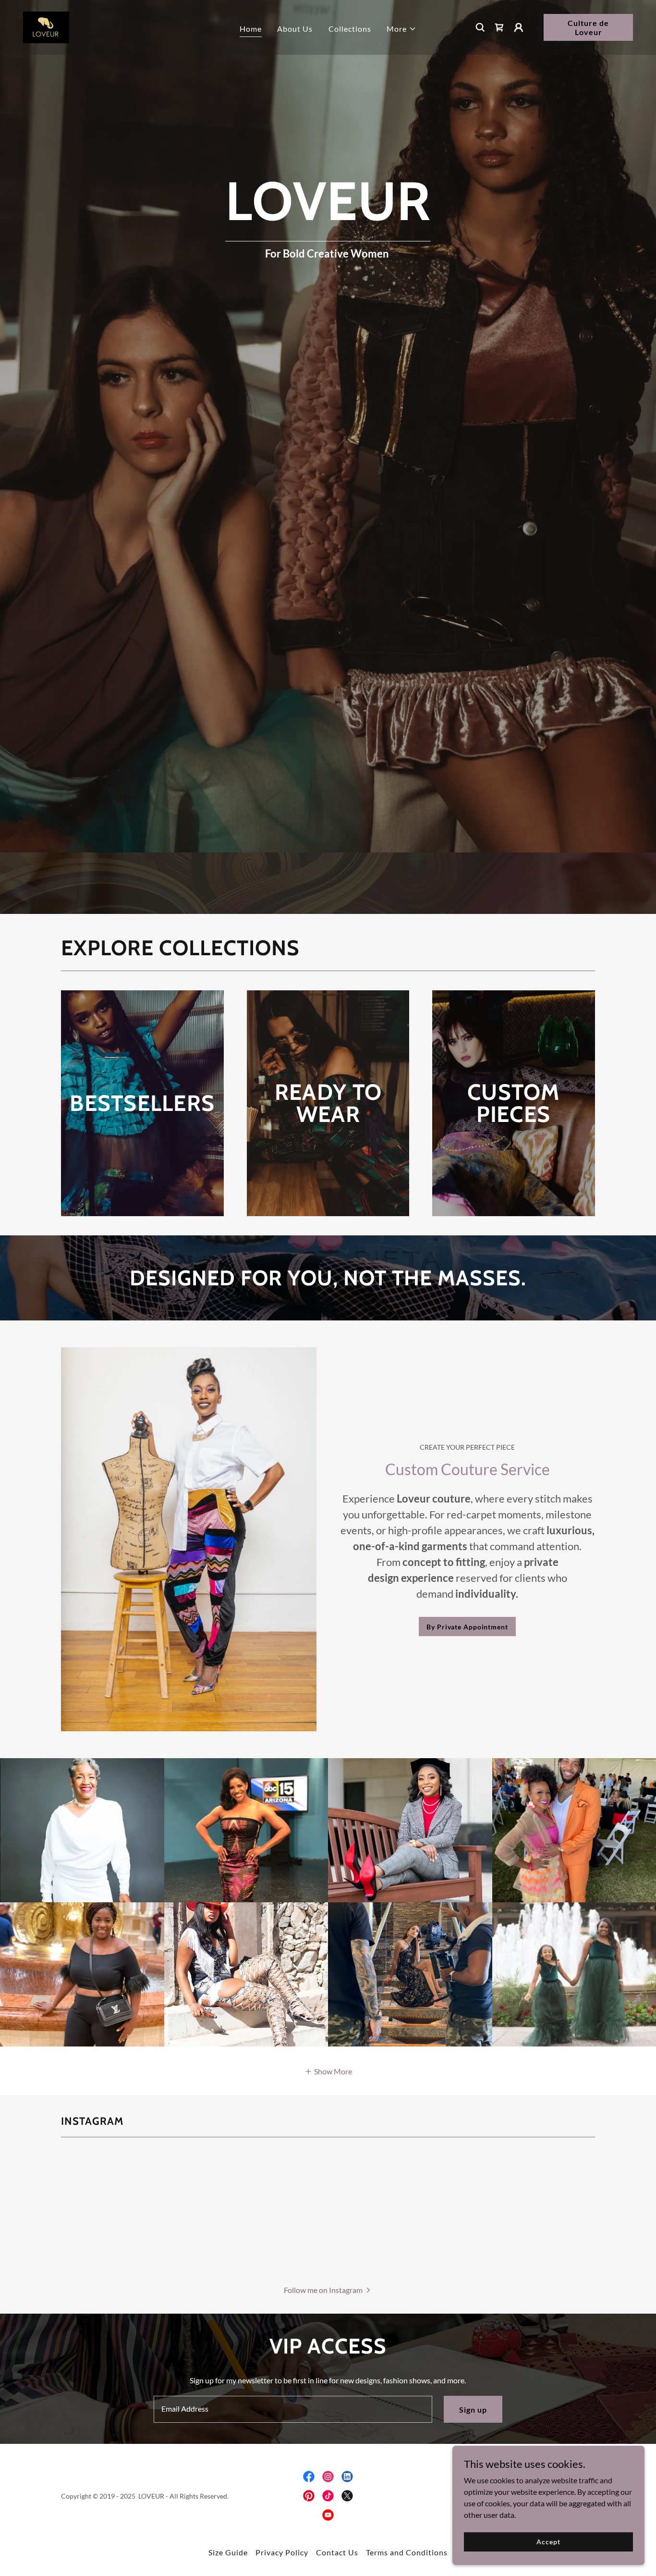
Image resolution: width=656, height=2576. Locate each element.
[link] (46, 26)
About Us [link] (295, 29)
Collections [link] (350, 29)
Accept (548, 2542)
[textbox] (293, 2409)
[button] (401, 29)
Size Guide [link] (228, 2552)
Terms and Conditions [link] (407, 2552)
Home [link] (251, 29)
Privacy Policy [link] (282, 2552)
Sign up (473, 2410)
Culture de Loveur (588, 27)
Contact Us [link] (337, 2552)
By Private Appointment (467, 1627)
